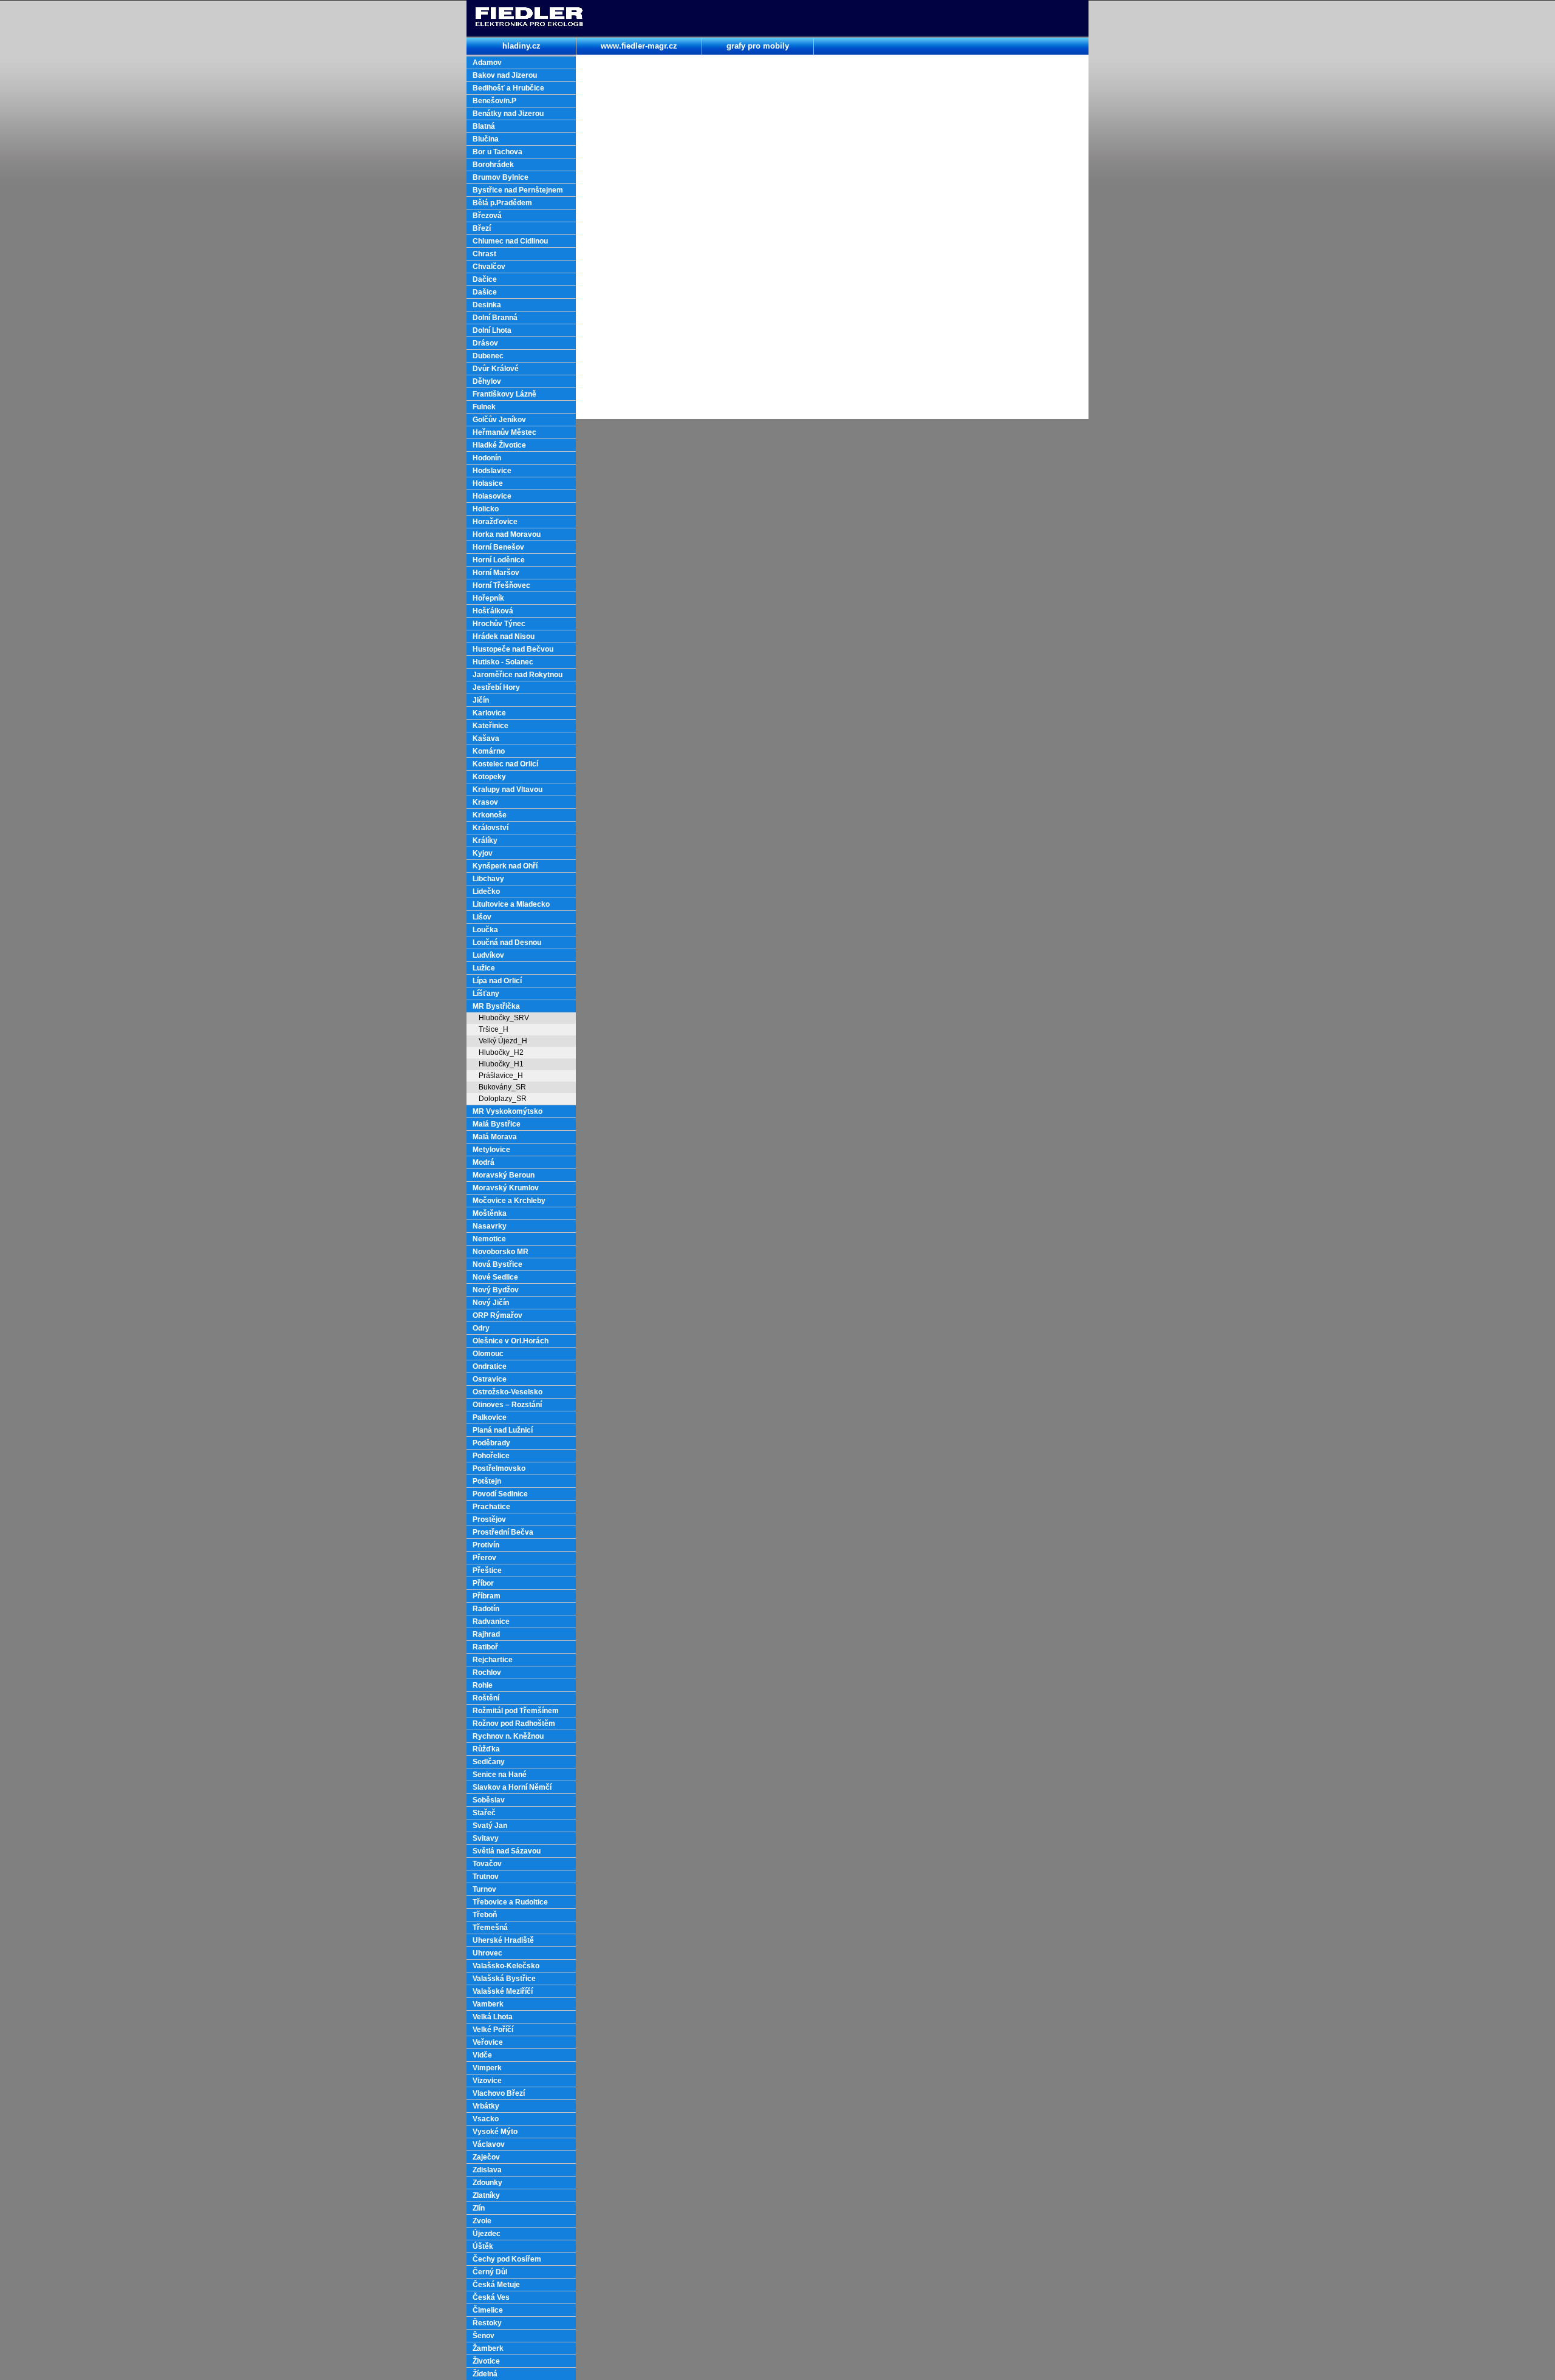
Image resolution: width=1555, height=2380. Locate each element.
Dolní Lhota (492, 330)
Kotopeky (489, 777)
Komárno (489, 751)
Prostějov (489, 1519)
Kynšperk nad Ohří (505, 866)
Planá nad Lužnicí (503, 1430)
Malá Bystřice (497, 1124)
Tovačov (487, 1864)
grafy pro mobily (758, 46)
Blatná (484, 126)
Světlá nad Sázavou (507, 1851)
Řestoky (487, 2323)
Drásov (485, 343)
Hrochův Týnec (499, 624)
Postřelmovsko (499, 1468)
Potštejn (487, 1481)
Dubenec (488, 356)
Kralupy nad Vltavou (508, 789)
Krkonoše (490, 815)
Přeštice (487, 1570)
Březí (482, 228)
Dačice (485, 279)
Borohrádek (493, 165)
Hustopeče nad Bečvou (513, 649)
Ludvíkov (488, 955)
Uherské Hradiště (503, 1940)
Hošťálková (493, 611)
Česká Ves (491, 2297)
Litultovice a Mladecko (511, 904)
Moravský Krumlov (506, 1188)
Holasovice (492, 496)
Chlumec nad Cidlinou (510, 241)
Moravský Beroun (504, 1175)
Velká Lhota (493, 2017)
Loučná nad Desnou (507, 943)
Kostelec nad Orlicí (505, 764)
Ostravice (490, 1379)
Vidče (482, 2055)
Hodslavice (492, 471)
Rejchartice (493, 1660)
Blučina (486, 139)
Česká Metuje (496, 2285)
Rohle (483, 1685)
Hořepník (488, 598)
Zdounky (487, 2183)
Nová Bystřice (497, 1264)
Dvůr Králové (496, 369)
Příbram (487, 1596)
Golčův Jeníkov (499, 420)
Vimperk (487, 2068)
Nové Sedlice (495, 1277)
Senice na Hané (500, 1775)
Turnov (484, 1889)
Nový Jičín (491, 1303)
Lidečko (486, 892)
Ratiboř (485, 1647)
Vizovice (487, 2081)
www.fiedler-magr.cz (639, 46)
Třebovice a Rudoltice (510, 1902)
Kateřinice (490, 726)
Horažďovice (495, 522)
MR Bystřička (496, 1006)
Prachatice (491, 1507)
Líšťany (486, 994)
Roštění (486, 1698)
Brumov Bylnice (501, 177)
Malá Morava (495, 1137)
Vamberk (488, 2004)
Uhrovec (487, 1953)
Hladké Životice (499, 445)
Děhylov (487, 381)
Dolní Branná (495, 318)
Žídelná (485, 2374)
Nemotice (489, 1239)
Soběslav (489, 1800)
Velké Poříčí (493, 2030)
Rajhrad (486, 1634)
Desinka (487, 305)
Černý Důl (490, 2272)
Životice (486, 2361)
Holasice (488, 483)
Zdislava (487, 2170)
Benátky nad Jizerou (508, 114)
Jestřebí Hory (496, 687)
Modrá (484, 1162)
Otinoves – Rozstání (507, 1405)
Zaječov (486, 2157)
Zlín (479, 2208)
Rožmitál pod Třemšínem (516, 1711)
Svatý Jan (490, 1826)
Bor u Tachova (497, 152)
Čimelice (488, 2310)
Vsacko (486, 2119)
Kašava (486, 738)
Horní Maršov (496, 573)
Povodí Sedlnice (500, 1494)
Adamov (487, 63)
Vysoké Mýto (495, 2132)
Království (490, 828)
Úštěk (483, 2246)
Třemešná (490, 1928)
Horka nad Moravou (507, 534)
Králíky (485, 841)
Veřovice (488, 2042)
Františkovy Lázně (504, 394)
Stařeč (484, 1813)
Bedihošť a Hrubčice (508, 88)
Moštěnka (490, 1213)
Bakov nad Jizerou (505, 75)
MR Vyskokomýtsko (508, 1111)
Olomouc (488, 1354)
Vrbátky (486, 2106)
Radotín (486, 1609)
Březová (487, 216)
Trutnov (486, 1877)
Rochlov (487, 1672)
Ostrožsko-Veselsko (508, 1392)
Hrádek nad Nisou (504, 636)
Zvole (482, 2221)
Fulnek (484, 407)
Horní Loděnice (499, 560)
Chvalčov (489, 267)
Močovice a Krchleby (509, 1201)
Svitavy (486, 1838)
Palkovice (490, 1417)
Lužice (484, 968)
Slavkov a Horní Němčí (512, 1787)
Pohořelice (491, 1456)
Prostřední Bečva (503, 1532)
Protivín (486, 1545)
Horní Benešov (498, 547)
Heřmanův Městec (504, 432)
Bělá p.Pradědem (502, 203)
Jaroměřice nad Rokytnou (518, 675)
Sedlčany (489, 1762)
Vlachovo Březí (499, 2093)
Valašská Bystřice (504, 1979)
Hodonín (487, 458)
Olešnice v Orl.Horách (511, 1341)
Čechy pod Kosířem (507, 2259)
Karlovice (489, 713)
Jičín (481, 700)
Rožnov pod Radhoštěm (514, 1724)
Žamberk (488, 2348)
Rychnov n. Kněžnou (508, 1736)
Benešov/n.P (494, 101)
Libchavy (488, 879)
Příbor (483, 1583)
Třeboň (485, 1915)
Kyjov (483, 853)
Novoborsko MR (501, 1252)
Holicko (486, 509)
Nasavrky (490, 1226)
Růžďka (486, 1749)
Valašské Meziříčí (503, 1991)
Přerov (484, 1558)
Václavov (489, 2144)
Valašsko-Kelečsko (506, 1966)
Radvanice (491, 1621)
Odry (481, 1328)
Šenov (484, 2336)
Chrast (484, 254)
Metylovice (491, 1150)
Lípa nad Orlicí (497, 981)
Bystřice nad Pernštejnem (518, 190)
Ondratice (490, 1366)
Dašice (485, 292)
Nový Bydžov (496, 1290)
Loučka (485, 930)
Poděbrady (491, 1443)
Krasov (485, 802)
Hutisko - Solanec (503, 662)
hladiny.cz (521, 46)
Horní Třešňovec (501, 585)
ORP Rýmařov (497, 1315)
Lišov (482, 917)
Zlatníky (486, 2195)
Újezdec (487, 2234)
